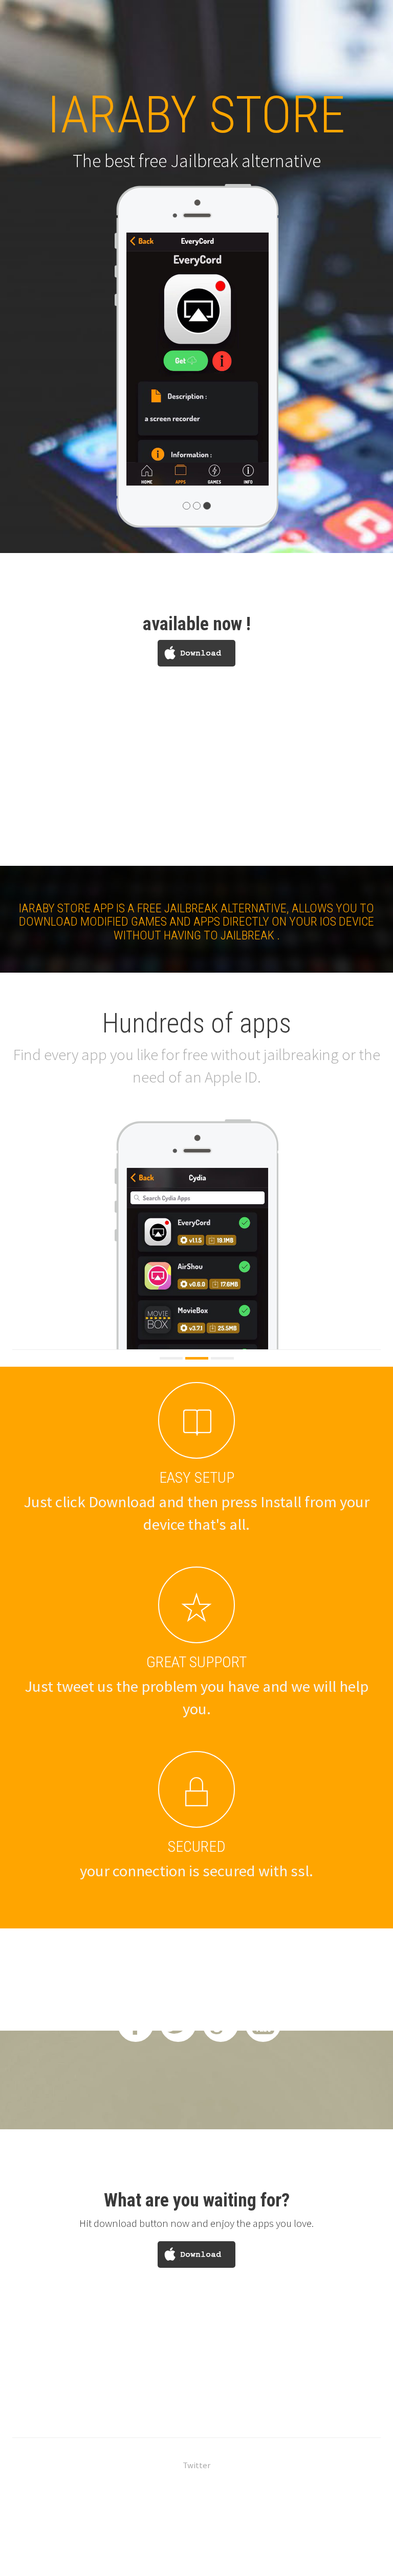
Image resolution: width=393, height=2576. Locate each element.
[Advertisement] (196, 794)
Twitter (196, 2465)
